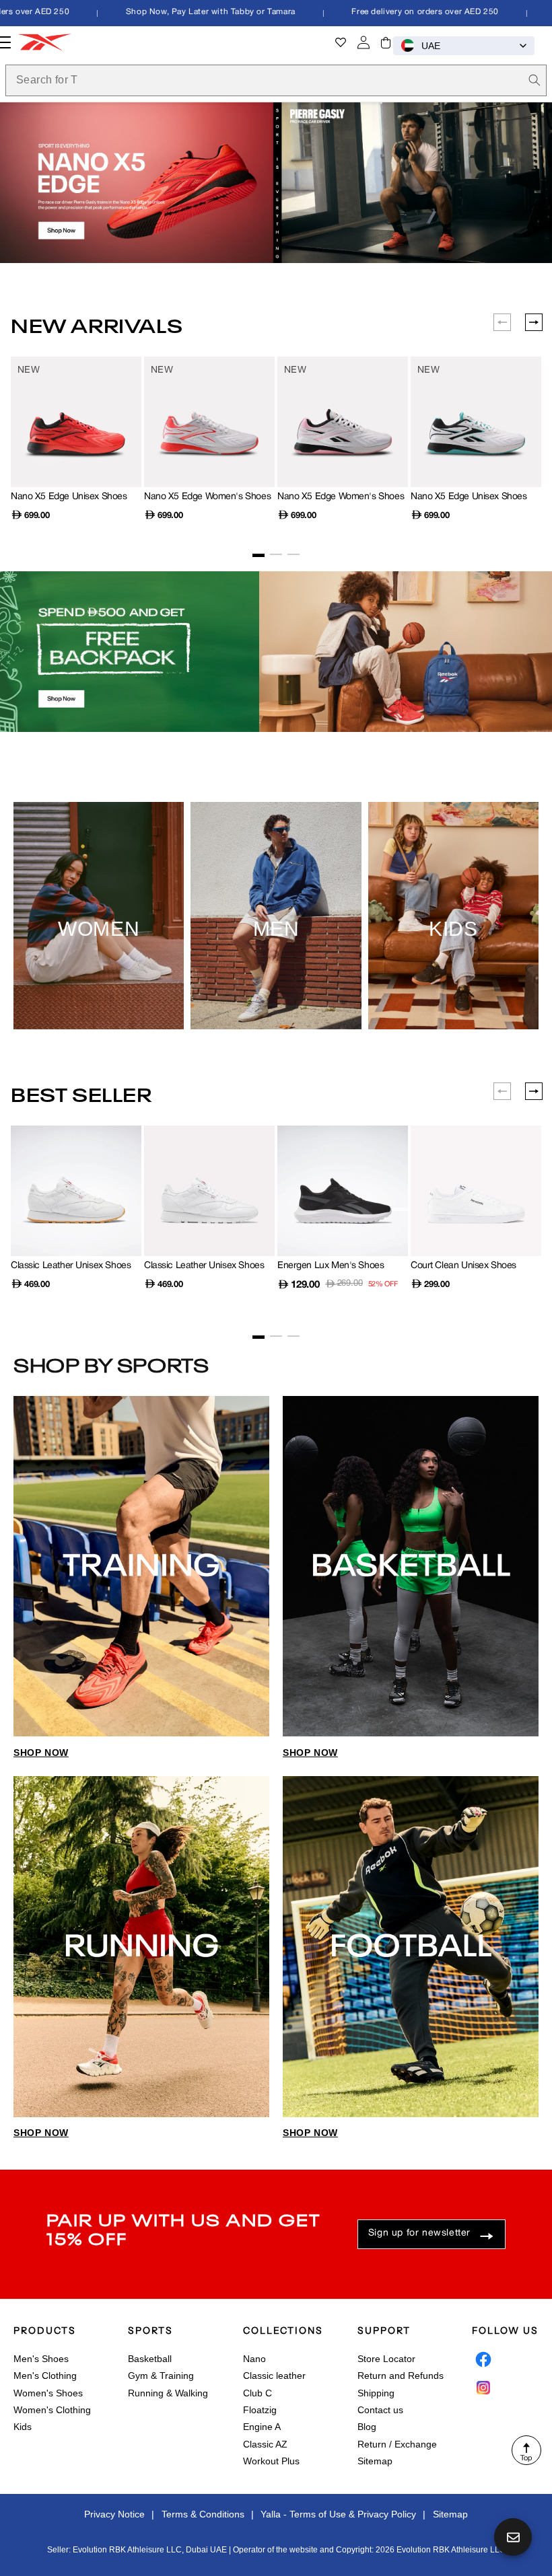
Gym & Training (161, 2376)
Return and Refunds (401, 2376)
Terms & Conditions (203, 2514)
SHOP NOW (41, 1753)
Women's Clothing (52, 2410)
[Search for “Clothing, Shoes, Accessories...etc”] (534, 80)
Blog (367, 2427)
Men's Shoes (41, 2359)
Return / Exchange (397, 2444)
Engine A (262, 2427)
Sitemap (375, 2461)
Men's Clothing (45, 2376)
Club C (257, 2393)
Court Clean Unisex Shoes (463, 1266)
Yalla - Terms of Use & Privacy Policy (338, 2514)
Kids (23, 2427)
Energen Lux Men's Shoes (331, 1266)
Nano (254, 2359)
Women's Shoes (48, 2393)
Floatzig (260, 2410)
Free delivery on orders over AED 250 (399, 12)
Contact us (380, 2410)
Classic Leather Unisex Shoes (71, 1266)
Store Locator (386, 2359)
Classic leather (274, 2376)
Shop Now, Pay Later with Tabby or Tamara (184, 12)
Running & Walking (168, 2393)
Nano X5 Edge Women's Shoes (207, 497)
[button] (386, 42)
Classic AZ (265, 2444)
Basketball (150, 2359)
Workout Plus (271, 2461)
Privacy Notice (114, 2514)
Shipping (376, 2393)
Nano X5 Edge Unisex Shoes (69, 497)
